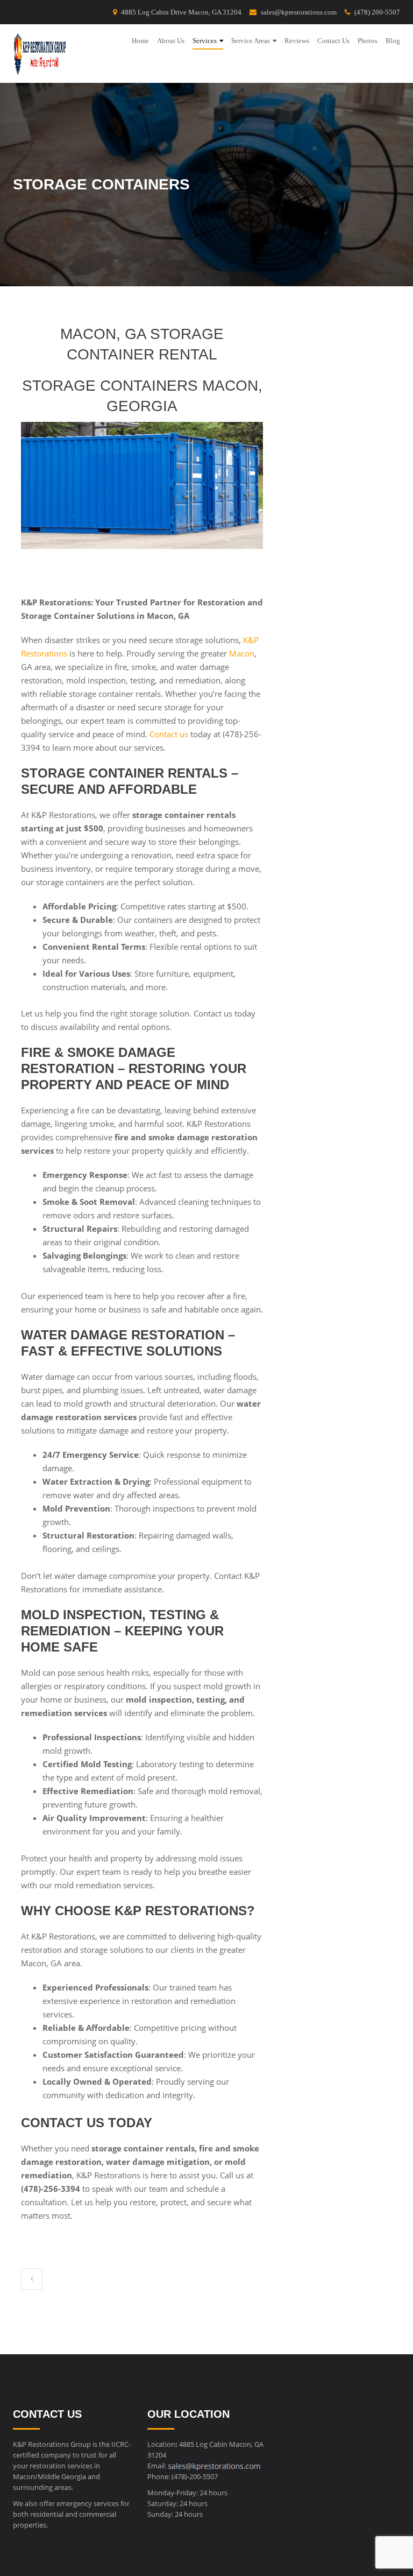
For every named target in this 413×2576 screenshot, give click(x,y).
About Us (171, 41)
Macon (242, 653)
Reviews (297, 41)
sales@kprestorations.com (299, 12)
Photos (368, 41)
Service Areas (251, 41)
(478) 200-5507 (377, 12)
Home (140, 41)
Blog (393, 41)
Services (205, 41)
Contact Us (333, 41)
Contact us (169, 734)
